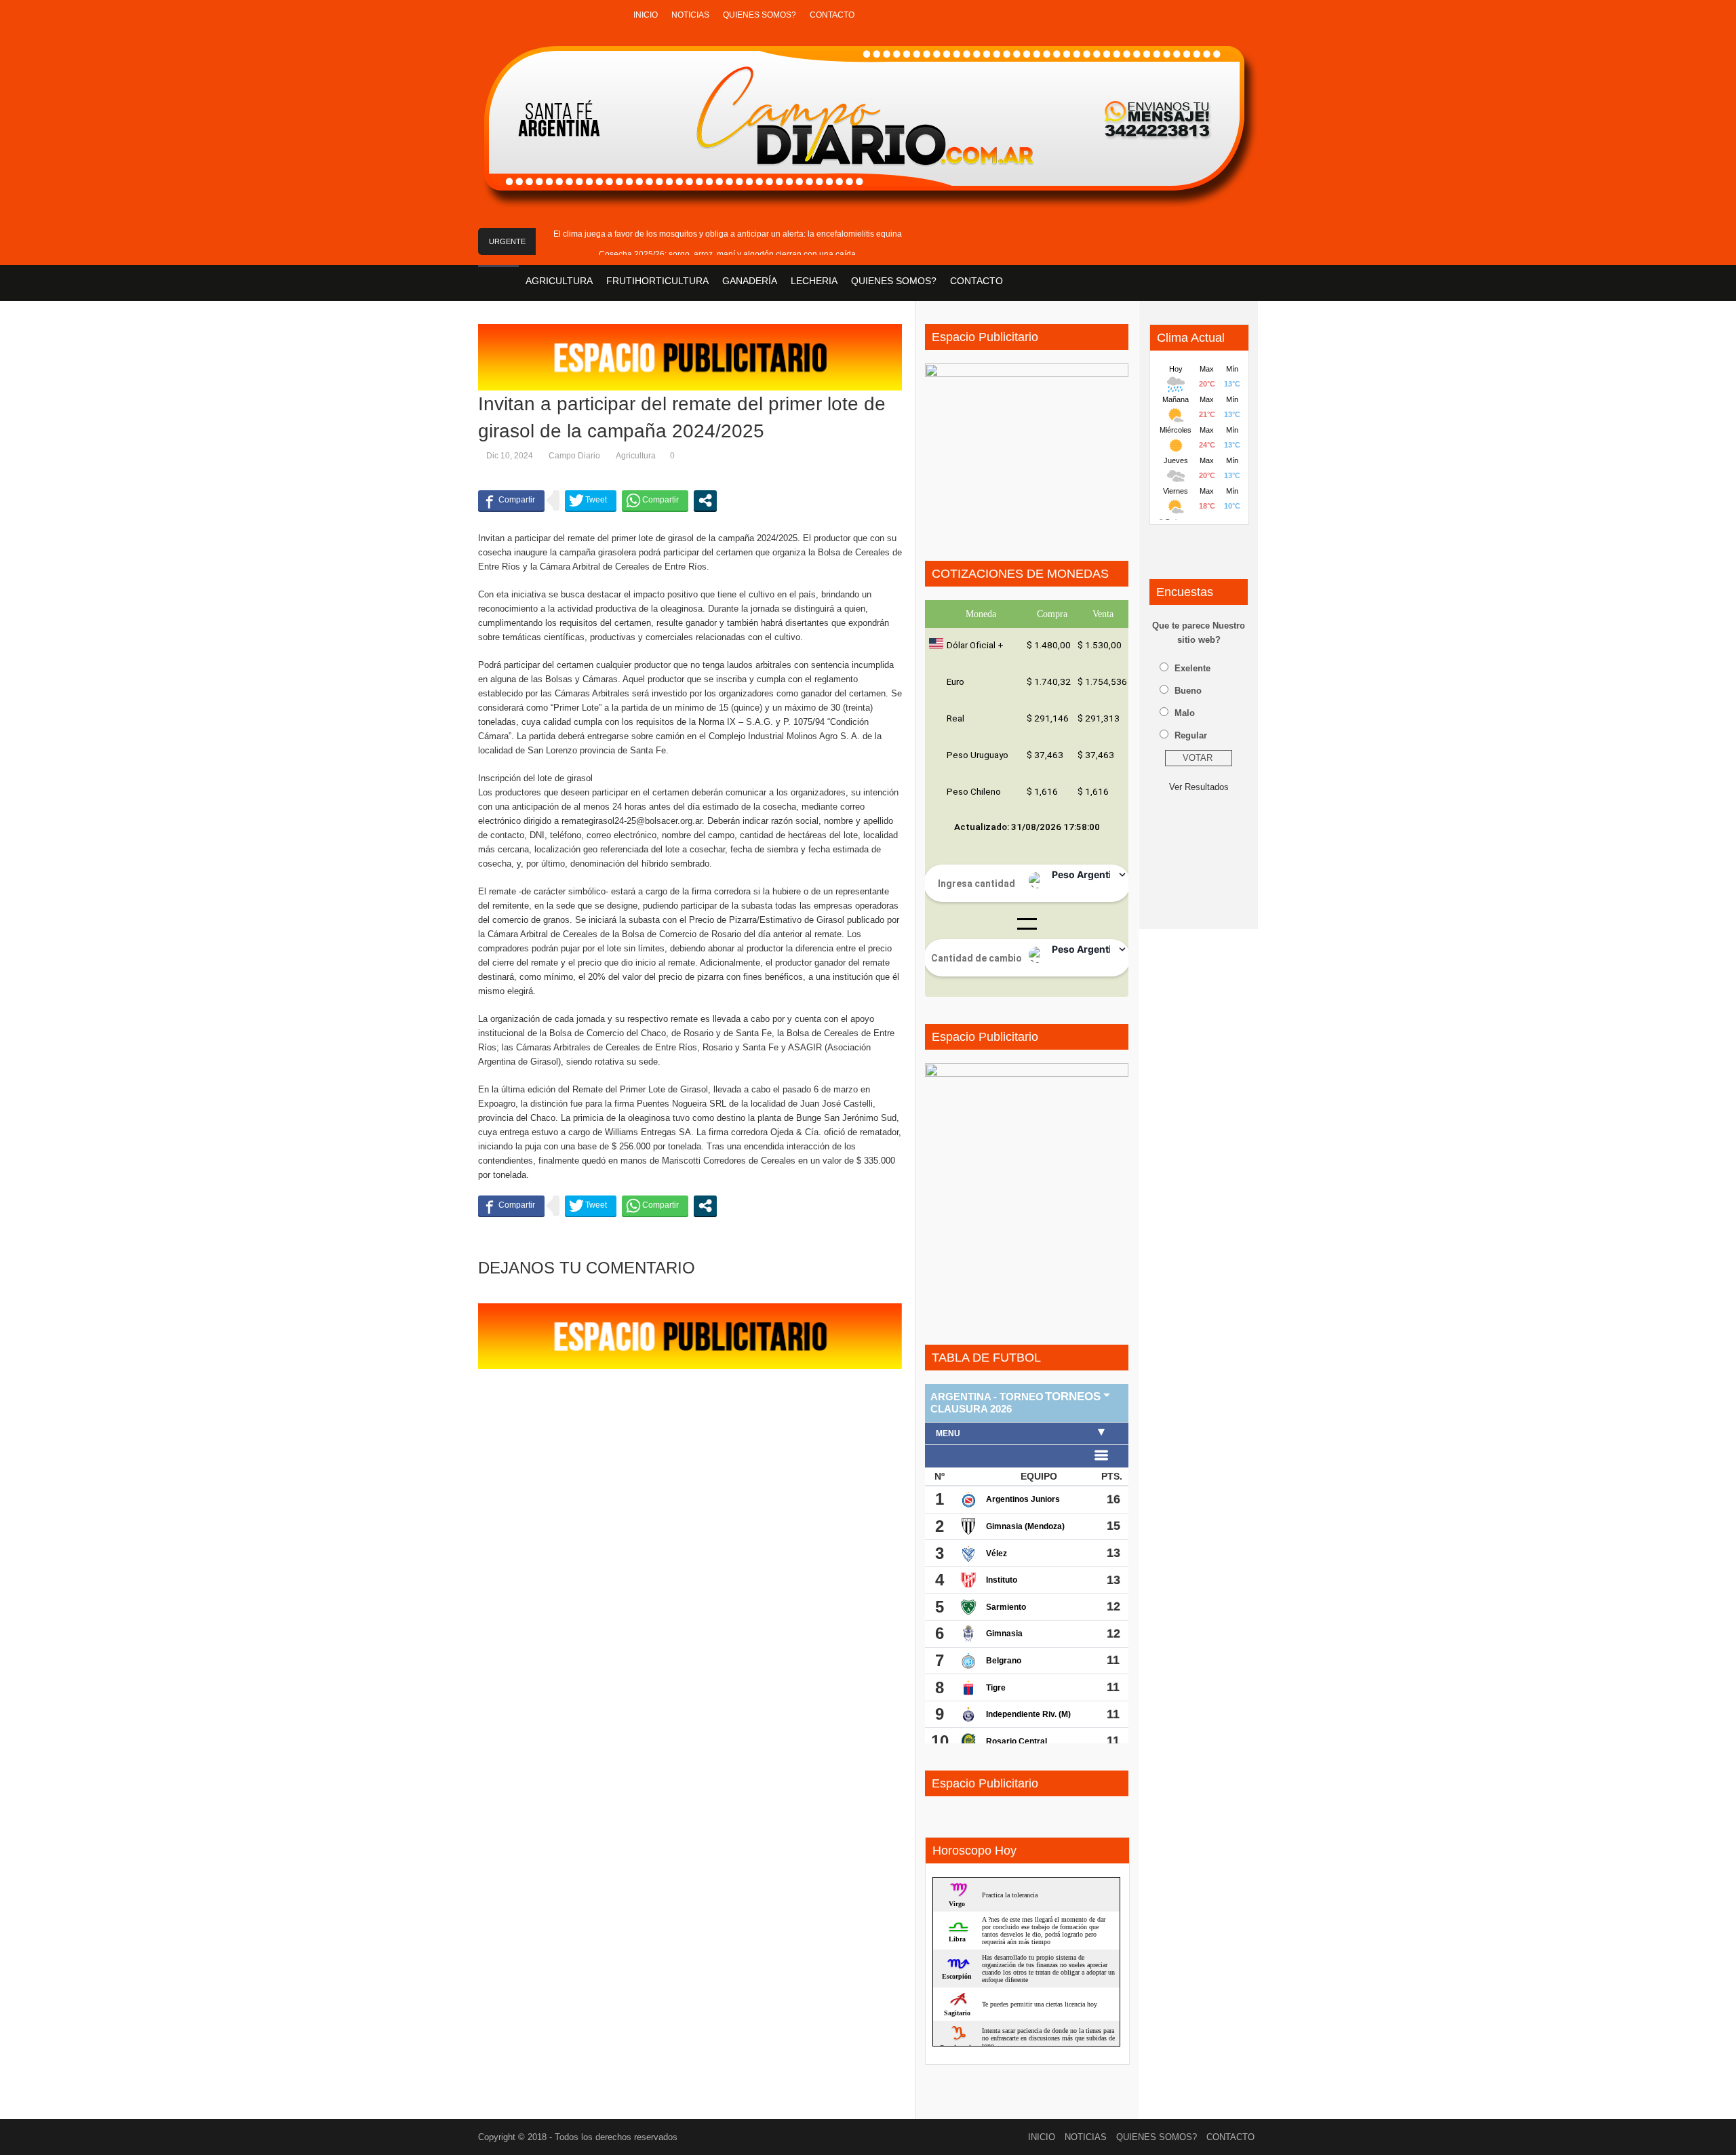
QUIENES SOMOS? (759, 15)
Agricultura (636, 456)
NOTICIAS (690, 15)
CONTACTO (832, 15)
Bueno (1188, 691)
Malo (1185, 713)
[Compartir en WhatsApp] (655, 500)
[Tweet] (591, 500)
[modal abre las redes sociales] (705, 500)
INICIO (646, 15)
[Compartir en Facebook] (511, 500)
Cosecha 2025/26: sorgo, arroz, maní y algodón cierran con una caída (727, 254)
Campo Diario (574, 456)
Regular (1191, 735)
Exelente (1192, 668)
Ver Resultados (1199, 787)
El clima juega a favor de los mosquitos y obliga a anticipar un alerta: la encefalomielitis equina (728, 234)
